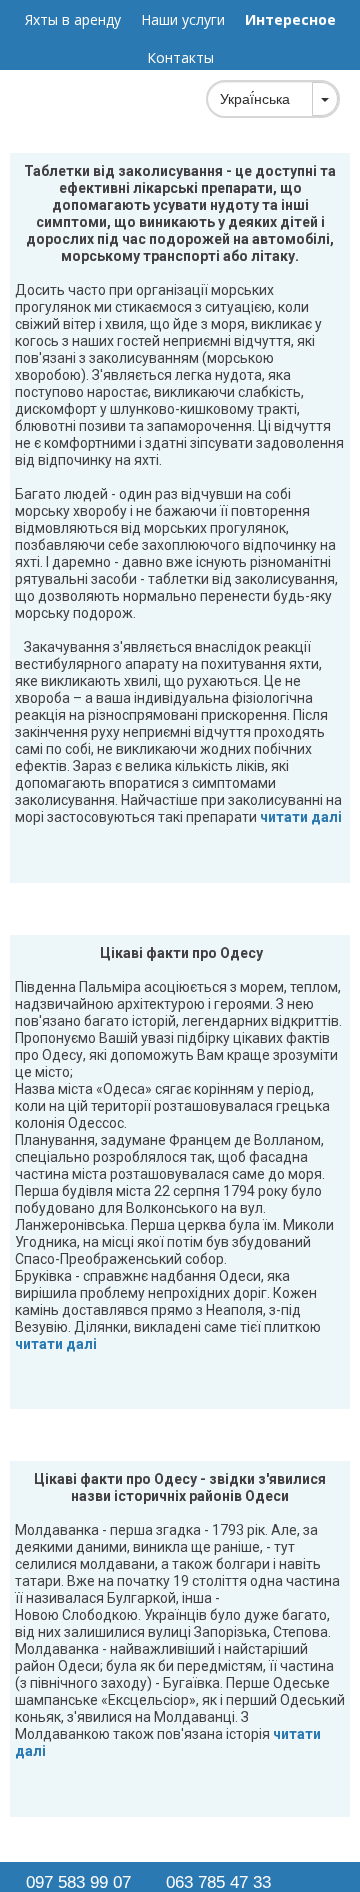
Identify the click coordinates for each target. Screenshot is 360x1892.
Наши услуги (183, 19)
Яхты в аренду (73, 19)
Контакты (180, 57)
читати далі (299, 817)
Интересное (290, 19)
